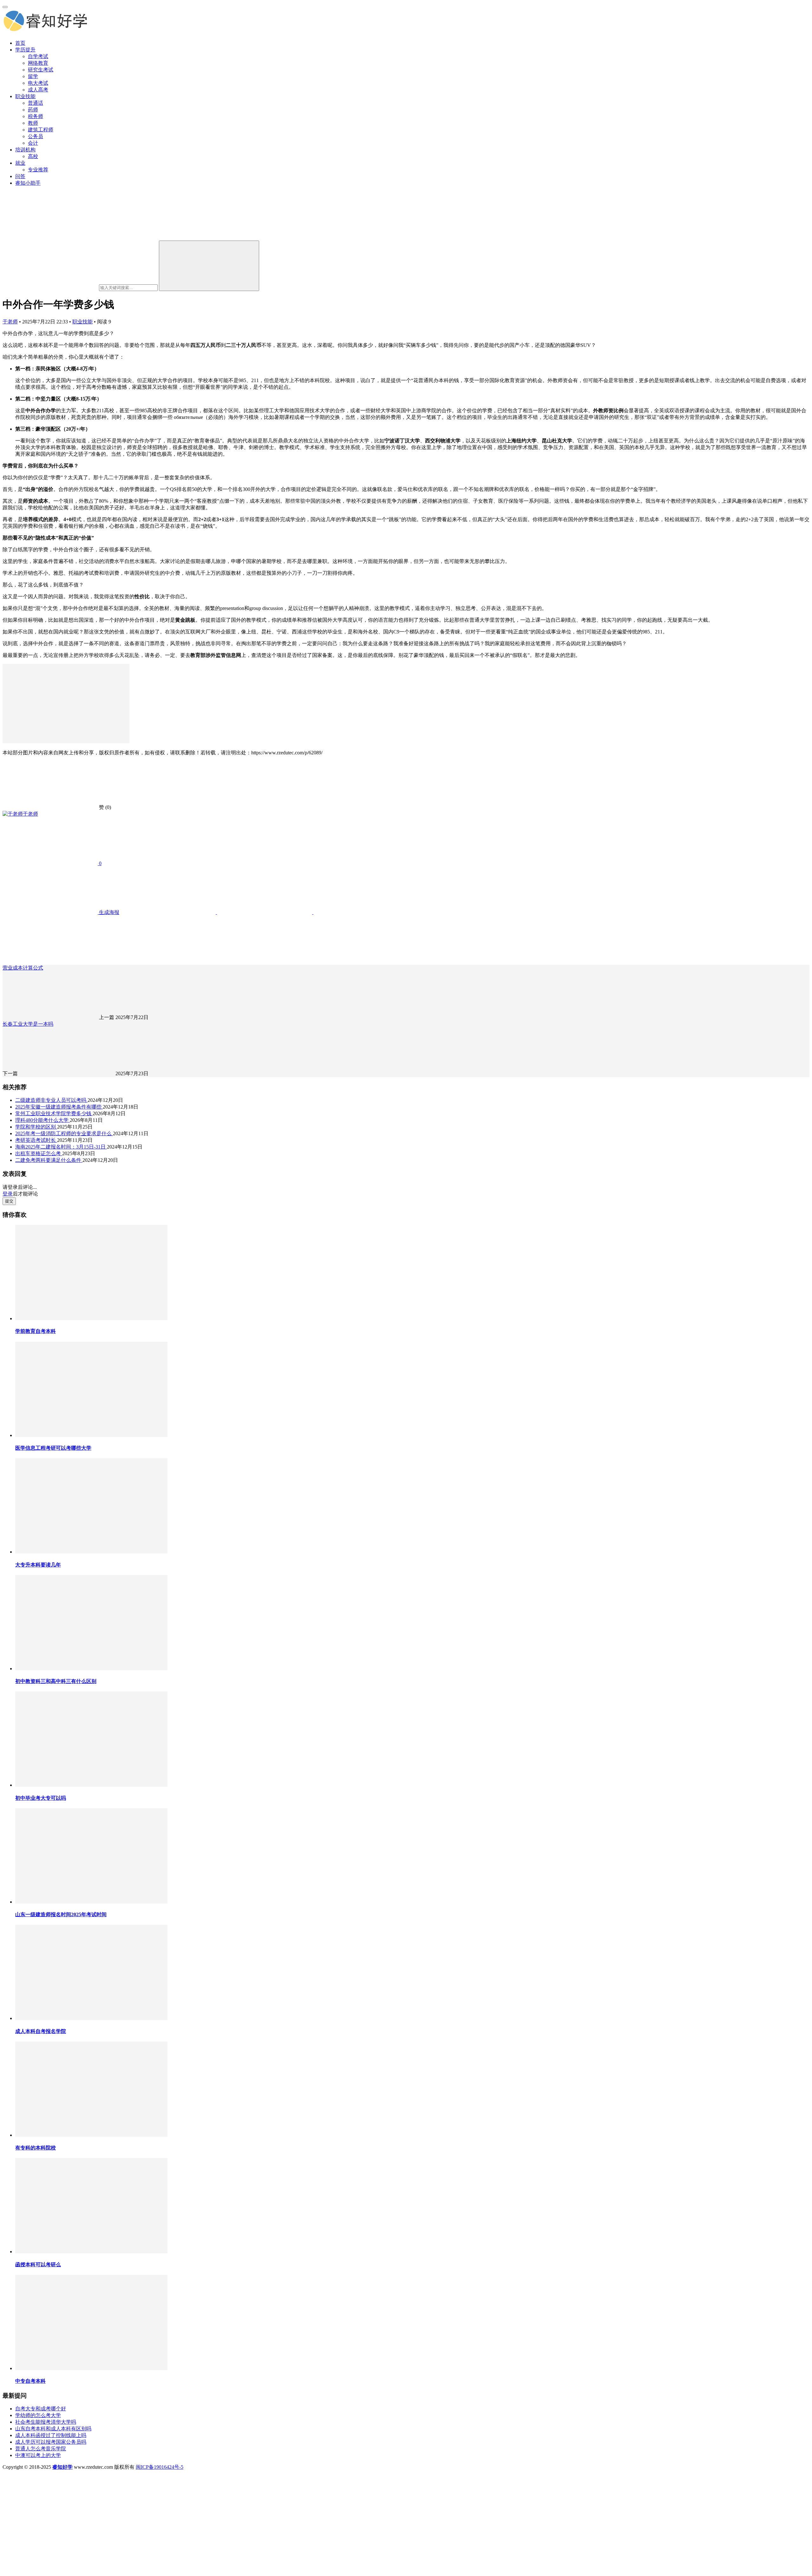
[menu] (5, 7)
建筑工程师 (41, 130)
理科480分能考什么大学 (43, 1120)
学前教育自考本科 (36, 1331)
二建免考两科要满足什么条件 (49, 1160)
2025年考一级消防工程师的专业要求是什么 (64, 1133)
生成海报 (108, 912)
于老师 (10, 322)
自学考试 (38, 56)
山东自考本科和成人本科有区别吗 (53, 2429)
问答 (20, 176)
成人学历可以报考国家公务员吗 (51, 2442)
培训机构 (25, 150)
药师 (33, 110)
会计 (33, 143)
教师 (33, 123)
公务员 (36, 136)
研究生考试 (41, 70)
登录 (8, 1194)
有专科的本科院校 (36, 2148)
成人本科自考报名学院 (41, 2031)
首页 (20, 43)
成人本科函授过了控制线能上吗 (51, 2435)
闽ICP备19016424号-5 (160, 2467)
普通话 (36, 103)
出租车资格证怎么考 (39, 1153)
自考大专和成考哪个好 (41, 2409)
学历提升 (25, 50)
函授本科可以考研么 (38, 2265)
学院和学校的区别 (36, 1127)
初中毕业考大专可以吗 (41, 1798)
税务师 (36, 116)
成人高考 (38, 90)
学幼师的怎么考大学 (38, 2415)
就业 (20, 163)
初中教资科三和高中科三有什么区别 (56, 1681)
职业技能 (25, 96)
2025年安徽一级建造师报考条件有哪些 (59, 1107)
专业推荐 (38, 170)
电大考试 (38, 83)
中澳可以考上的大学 (38, 2455)
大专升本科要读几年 (38, 1565)
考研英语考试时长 (36, 1140)
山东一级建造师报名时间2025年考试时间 (61, 1914)
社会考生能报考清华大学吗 (46, 2422)
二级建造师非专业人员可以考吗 (51, 1100)
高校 (33, 156)
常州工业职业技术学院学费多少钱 (54, 1113)
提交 (9, 1201)
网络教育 (38, 63)
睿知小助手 (28, 183)
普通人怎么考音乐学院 (41, 2449)
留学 (33, 76)
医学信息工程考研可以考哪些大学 (53, 1448)
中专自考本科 (30, 2381)
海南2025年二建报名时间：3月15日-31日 (61, 1147)
